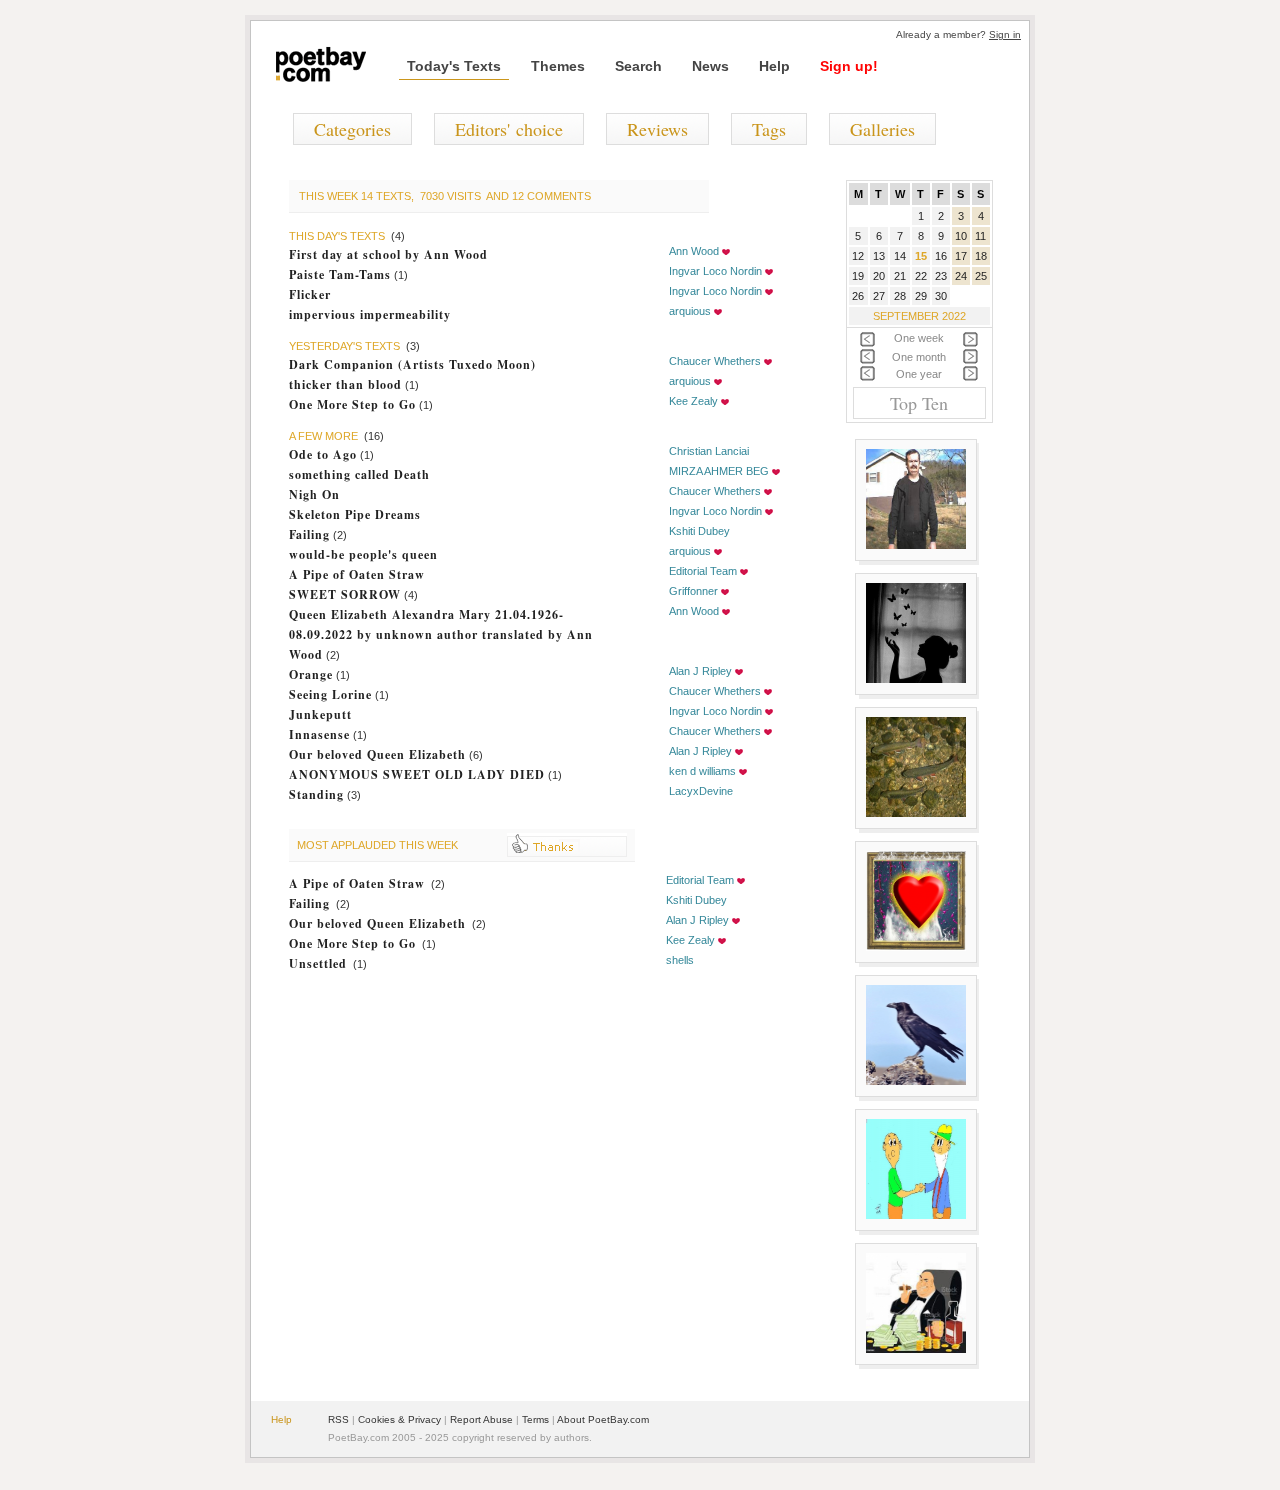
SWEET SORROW (345, 594)
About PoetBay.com (603, 1419)
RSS (338, 1419)
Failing (309, 534)
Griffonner (693, 591)
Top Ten (919, 403)
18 (981, 256)
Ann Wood (694, 251)
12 (858, 256)
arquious (690, 311)
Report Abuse (481, 1419)
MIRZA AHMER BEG (719, 471)
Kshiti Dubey (699, 531)
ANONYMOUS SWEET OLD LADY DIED (417, 774)
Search (638, 66)
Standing (316, 794)
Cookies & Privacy (399, 1419)
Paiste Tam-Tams (340, 274)
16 (941, 256)
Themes (558, 66)
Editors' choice (509, 129)
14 (900, 256)
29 (921, 296)
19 (858, 276)
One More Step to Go (352, 404)
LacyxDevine (701, 791)
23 (941, 276)
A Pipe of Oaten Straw (357, 574)
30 (941, 296)
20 (879, 276)
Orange (311, 674)
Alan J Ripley (700, 671)
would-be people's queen (363, 554)
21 (900, 276)
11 (980, 236)
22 (921, 276)
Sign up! (849, 66)
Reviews (657, 129)
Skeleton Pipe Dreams (355, 514)
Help (774, 66)
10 (961, 236)
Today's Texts (454, 66)
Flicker (310, 294)
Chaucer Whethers (715, 361)
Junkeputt (320, 714)
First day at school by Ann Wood (388, 254)
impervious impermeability (370, 314)
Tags (769, 129)
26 (858, 296)
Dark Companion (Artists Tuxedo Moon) (412, 364)
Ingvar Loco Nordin (715, 271)
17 (961, 256)
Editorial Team (703, 571)
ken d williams (702, 771)
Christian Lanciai (709, 451)
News (710, 66)
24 (961, 276)
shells (680, 960)
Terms (535, 1419)
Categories (352, 129)
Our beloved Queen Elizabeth (377, 754)
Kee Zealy (693, 401)
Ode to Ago (323, 454)
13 (879, 256)
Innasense (319, 734)
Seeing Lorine (330, 694)
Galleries (882, 129)
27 (879, 296)
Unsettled (318, 963)
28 (900, 296)
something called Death (359, 474)
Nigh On (314, 494)
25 (981, 276)
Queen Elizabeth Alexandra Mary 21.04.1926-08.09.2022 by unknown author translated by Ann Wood (441, 634)
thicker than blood (345, 384)
